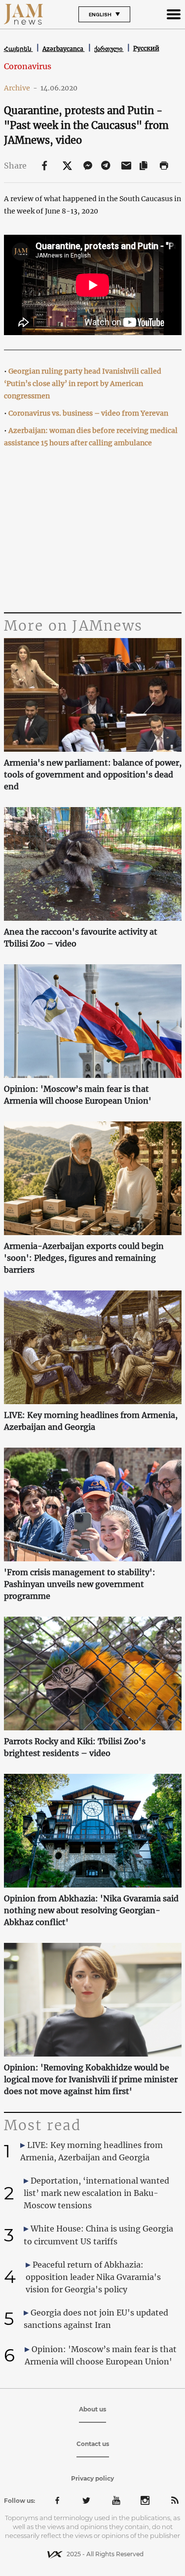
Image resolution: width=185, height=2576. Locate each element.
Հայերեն (18, 49)
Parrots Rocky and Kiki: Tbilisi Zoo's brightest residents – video (75, 1747)
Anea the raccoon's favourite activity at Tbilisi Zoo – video (81, 938)
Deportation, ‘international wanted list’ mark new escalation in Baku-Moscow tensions (96, 2193)
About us (92, 2409)
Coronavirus (28, 66)
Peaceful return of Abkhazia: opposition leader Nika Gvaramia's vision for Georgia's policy (93, 2277)
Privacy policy (92, 2478)
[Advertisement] (93, 531)
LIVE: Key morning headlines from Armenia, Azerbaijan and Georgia (91, 1421)
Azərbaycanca (64, 49)
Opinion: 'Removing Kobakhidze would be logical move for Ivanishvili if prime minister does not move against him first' (91, 2079)
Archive (21, 88)
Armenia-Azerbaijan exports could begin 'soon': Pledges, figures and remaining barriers (84, 1258)
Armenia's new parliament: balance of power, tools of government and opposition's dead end (93, 774)
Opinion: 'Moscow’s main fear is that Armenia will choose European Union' (78, 1095)
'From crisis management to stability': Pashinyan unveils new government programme (80, 1584)
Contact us (93, 2444)
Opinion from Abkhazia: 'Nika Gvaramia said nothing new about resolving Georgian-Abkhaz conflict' (91, 1910)
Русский (146, 48)
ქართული (109, 49)
